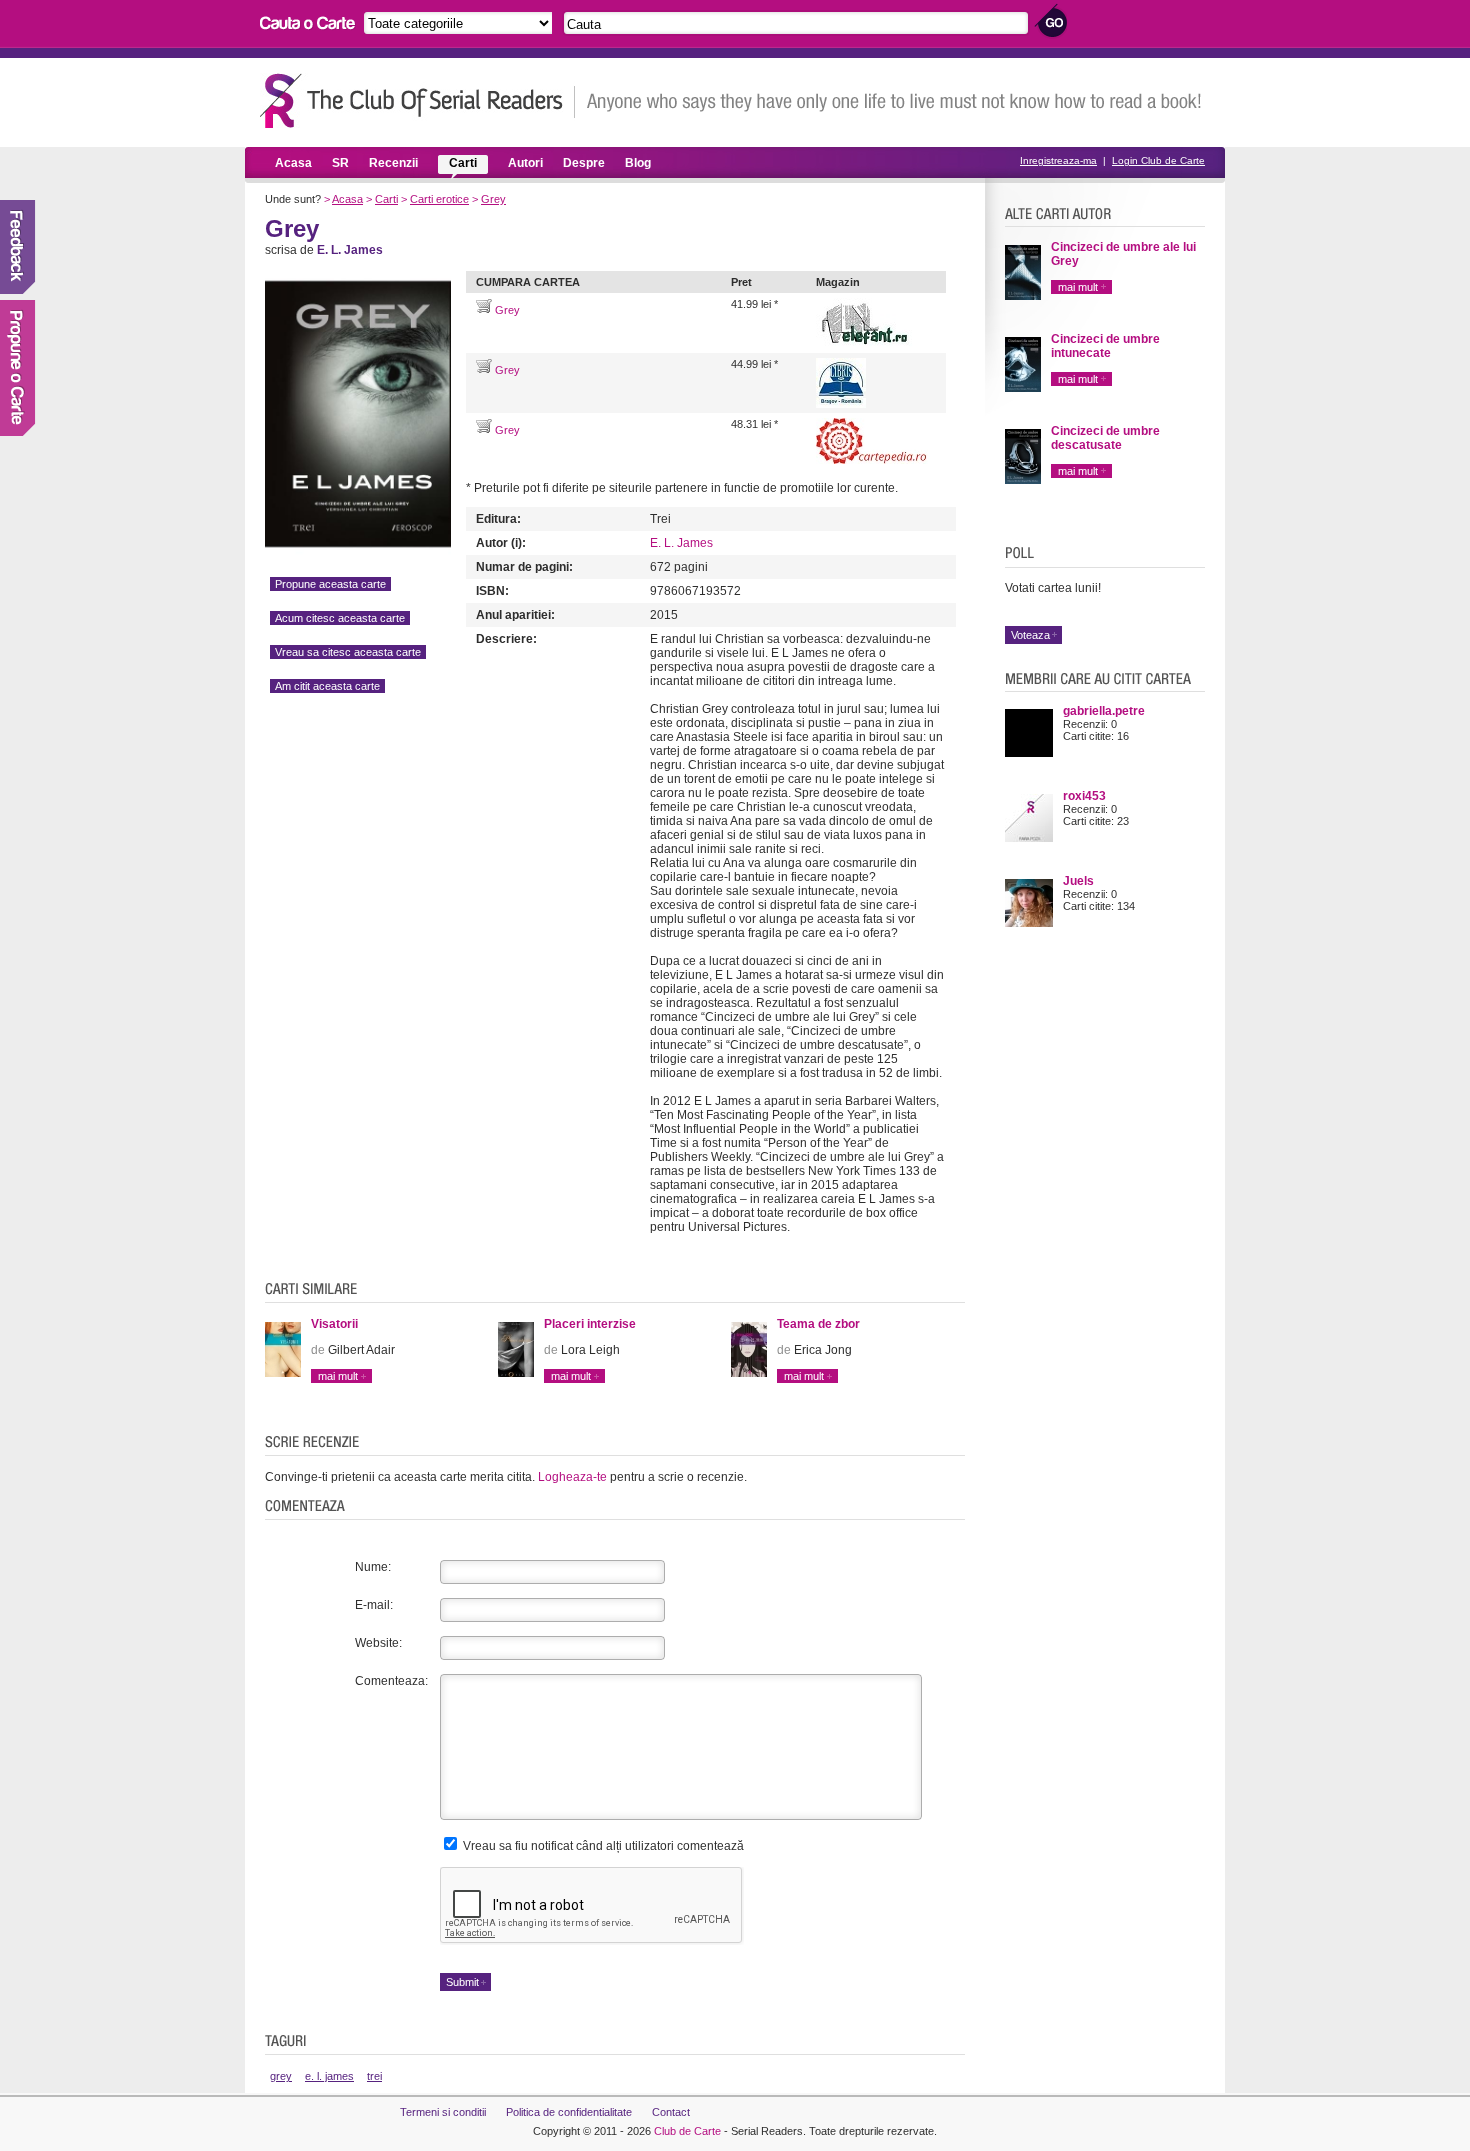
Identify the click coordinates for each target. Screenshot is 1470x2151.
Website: (378, 1643)
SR (340, 163)
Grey (493, 199)
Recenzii (393, 163)
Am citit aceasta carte (327, 686)
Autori (525, 163)
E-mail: (374, 1605)
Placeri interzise (590, 1324)
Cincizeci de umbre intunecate (1105, 346)
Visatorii (334, 1324)
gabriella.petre (1104, 711)
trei (374, 2076)
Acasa (293, 163)
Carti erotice (439, 199)
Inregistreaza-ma (1058, 160)
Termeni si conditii (443, 2112)
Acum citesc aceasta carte (340, 618)
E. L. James (681, 543)
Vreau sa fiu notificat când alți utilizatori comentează (602, 1846)
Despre (584, 163)
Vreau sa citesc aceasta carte (348, 652)
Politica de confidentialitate (569, 2112)
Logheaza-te (572, 1477)
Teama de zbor (818, 1324)
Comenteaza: (391, 1681)
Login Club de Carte (1158, 160)
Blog (638, 163)
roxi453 (1084, 796)
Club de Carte (687, 2131)
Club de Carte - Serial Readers (417, 100)
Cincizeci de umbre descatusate (1105, 438)
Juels (1078, 881)
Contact (671, 2112)
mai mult (338, 1376)
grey (281, 2076)
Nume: (373, 1567)
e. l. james (329, 2076)
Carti (463, 163)
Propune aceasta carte (330, 584)
